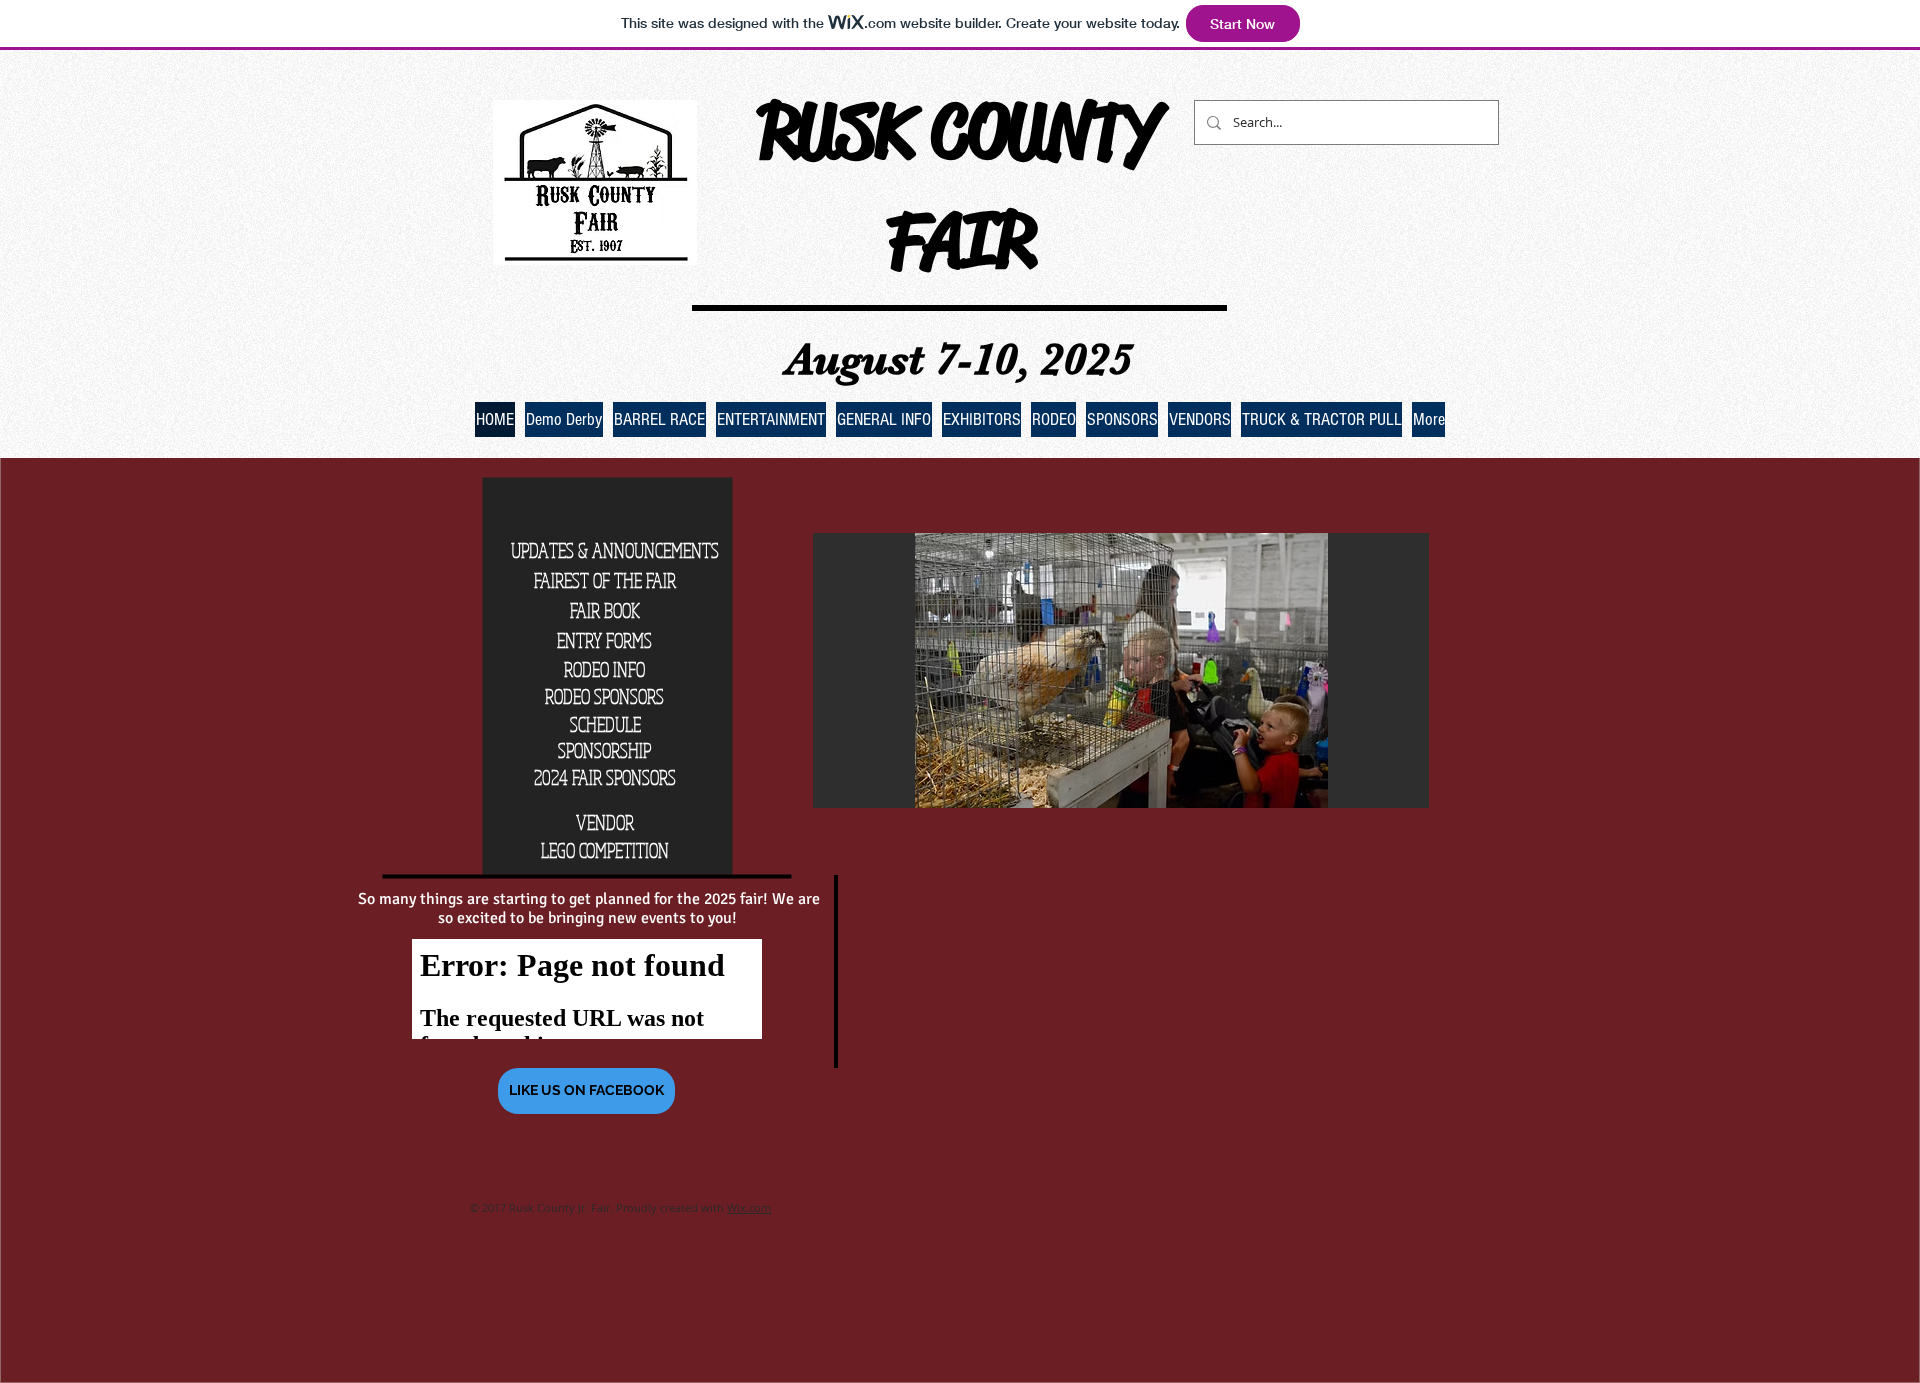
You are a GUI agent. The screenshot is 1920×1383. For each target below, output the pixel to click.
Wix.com (749, 1207)
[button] (1121, 670)
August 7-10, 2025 (959, 359)
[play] (1387, 790)
